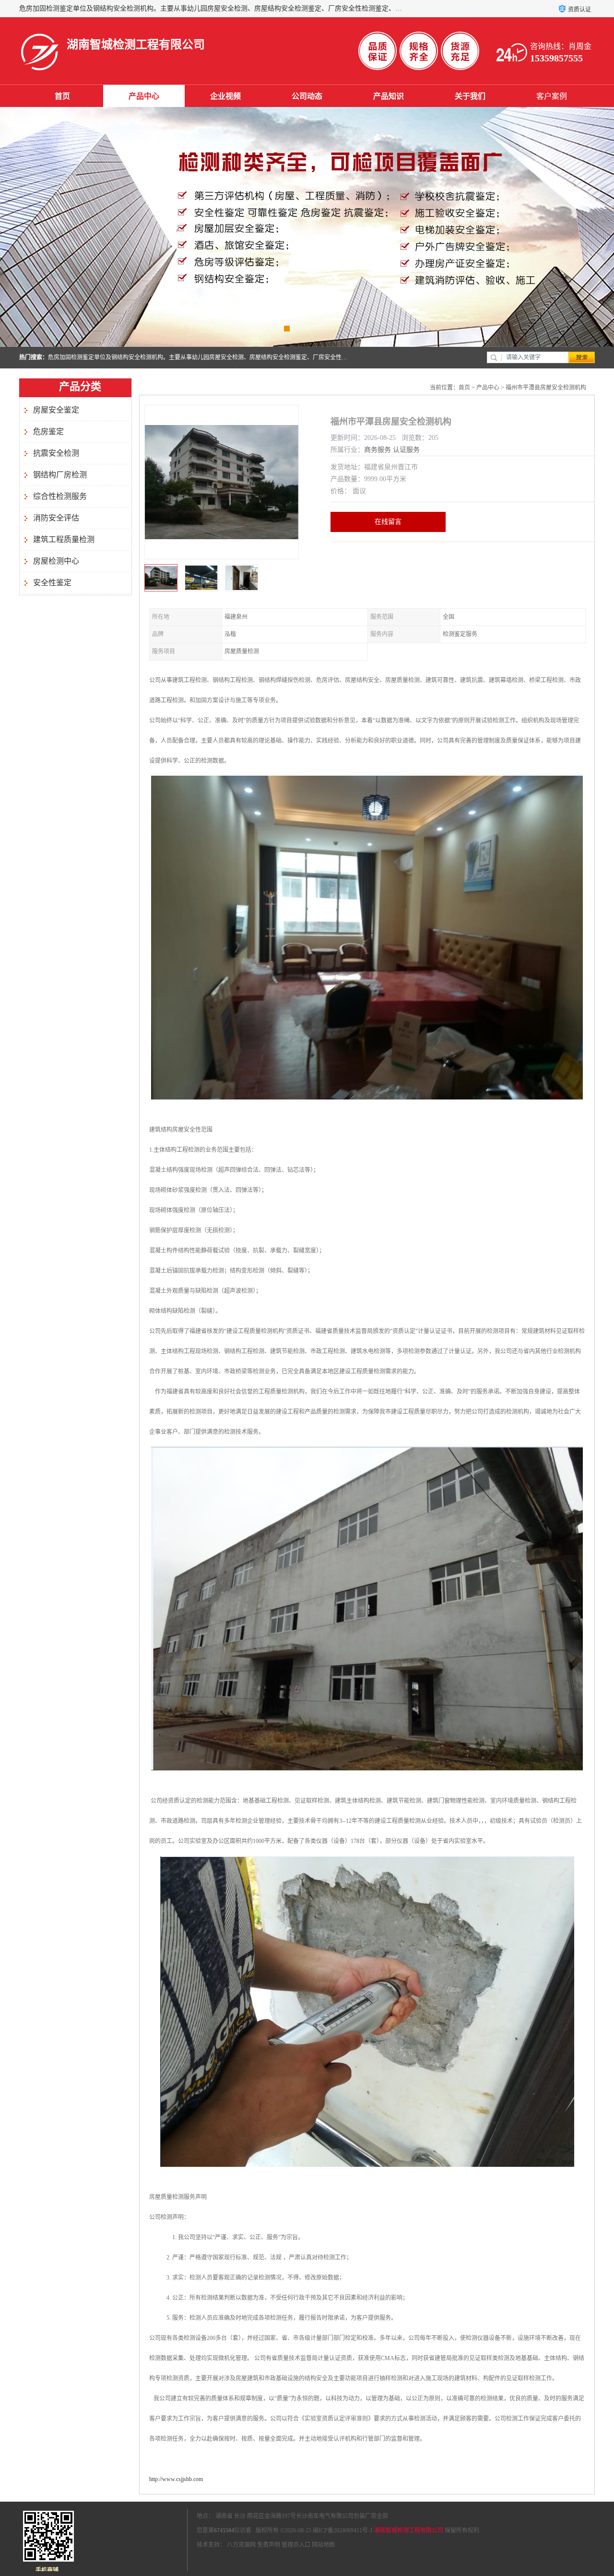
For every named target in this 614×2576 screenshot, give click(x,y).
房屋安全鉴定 (56, 410)
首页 (62, 96)
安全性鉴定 (52, 583)
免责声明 (269, 2545)
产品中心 (144, 96)
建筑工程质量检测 (64, 539)
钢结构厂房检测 (60, 475)
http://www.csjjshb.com (176, 2479)
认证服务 (406, 450)
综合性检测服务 (60, 496)
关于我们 (470, 96)
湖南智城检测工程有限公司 (409, 2530)
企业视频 (225, 96)
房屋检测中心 (56, 561)
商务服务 (378, 450)
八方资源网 (241, 2545)
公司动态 (307, 96)
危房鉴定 (48, 431)
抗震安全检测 (56, 453)
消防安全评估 (56, 518)
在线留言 (388, 522)
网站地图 (323, 2545)
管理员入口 (296, 2545)
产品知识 (389, 96)
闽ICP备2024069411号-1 (343, 2530)
